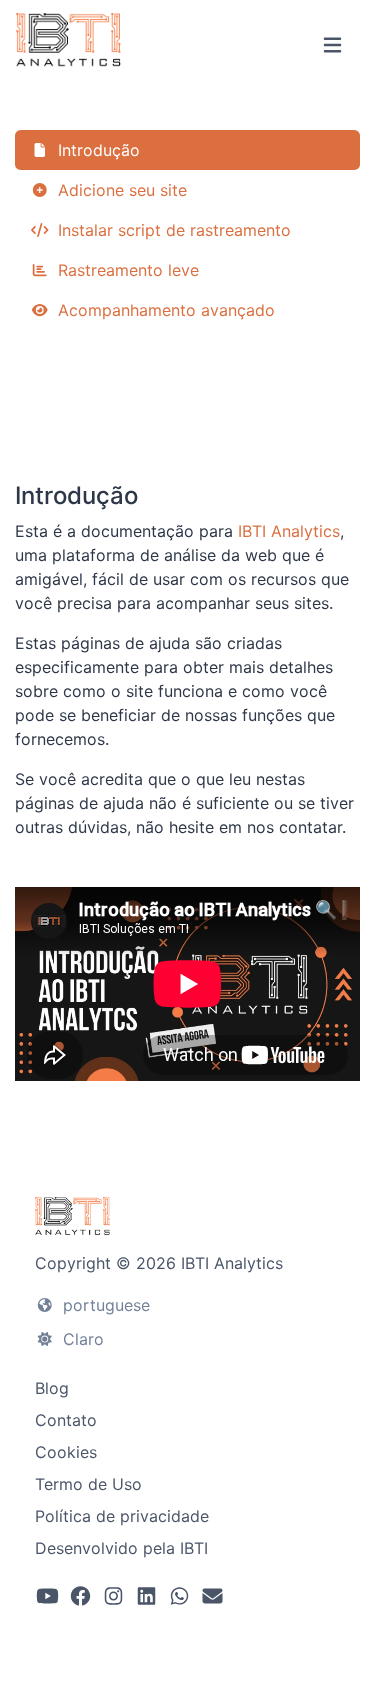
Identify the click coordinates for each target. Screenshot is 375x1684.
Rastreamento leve (126, 270)
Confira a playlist (187, 414)
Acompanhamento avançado (164, 310)
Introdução (96, 150)
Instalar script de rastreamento (172, 230)
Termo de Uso (88, 1484)
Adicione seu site (120, 190)
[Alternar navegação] (332, 45)
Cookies (66, 1452)
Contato (66, 1420)
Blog (52, 1388)
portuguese (104, 1305)
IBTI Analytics (289, 531)
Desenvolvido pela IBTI (121, 1548)
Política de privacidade (122, 1516)
